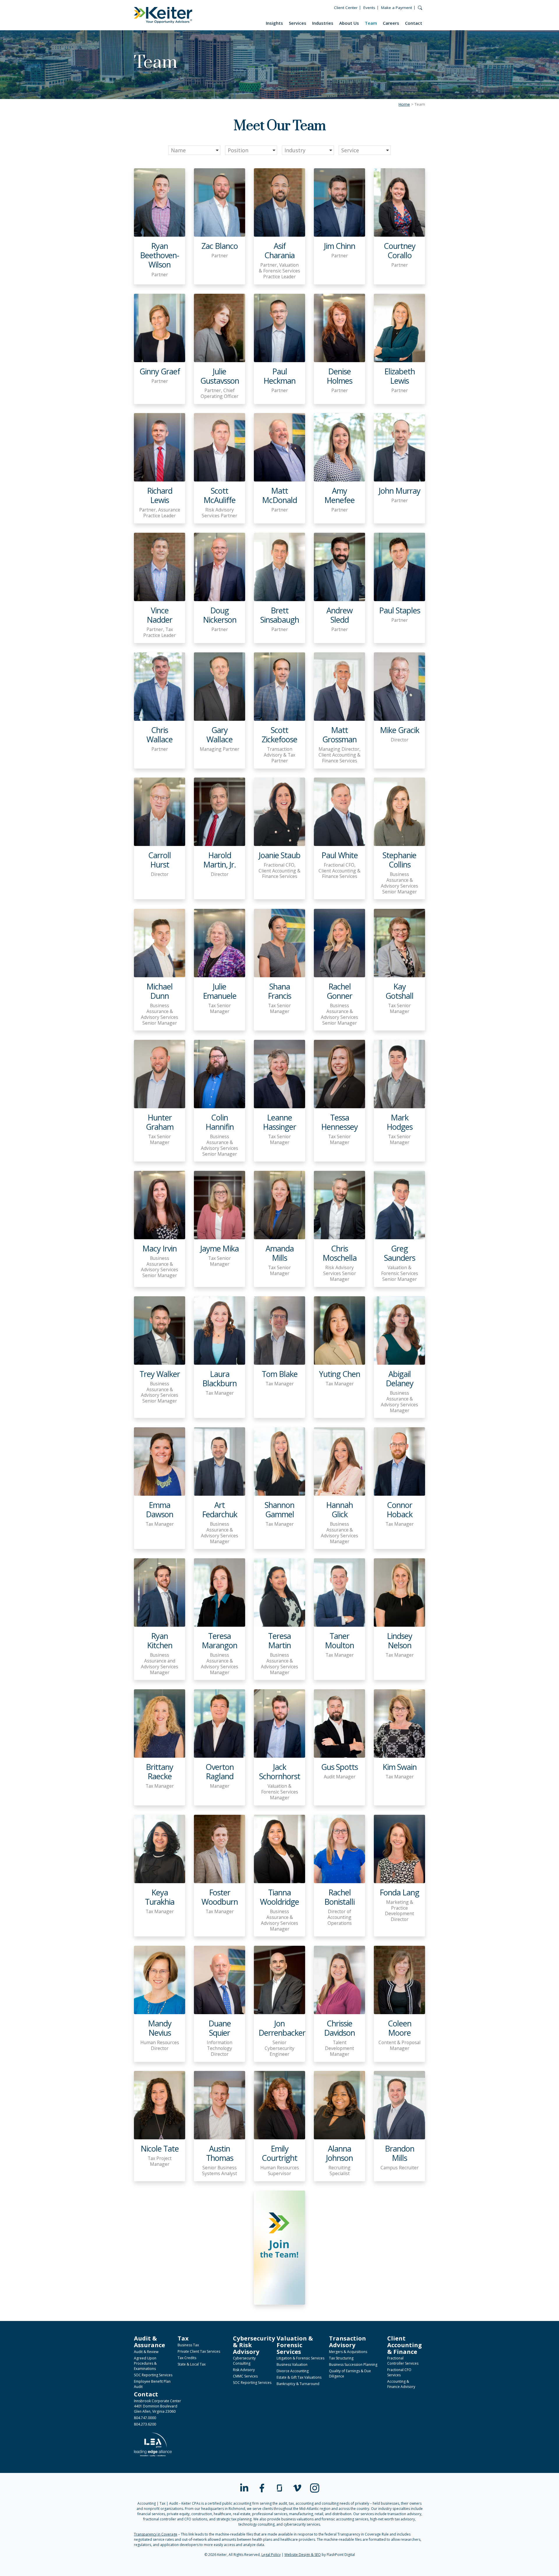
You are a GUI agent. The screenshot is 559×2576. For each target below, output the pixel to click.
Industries (323, 23)
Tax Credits (187, 2358)
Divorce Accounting (293, 2371)
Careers (391, 23)
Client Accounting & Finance (405, 2345)
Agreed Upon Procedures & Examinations (145, 2363)
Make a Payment (397, 8)
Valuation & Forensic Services (295, 2345)
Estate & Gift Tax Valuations (299, 2377)
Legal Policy (271, 2555)
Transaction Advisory (347, 2342)
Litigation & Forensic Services (300, 2358)
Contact (414, 23)
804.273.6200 (145, 2424)
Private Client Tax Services (199, 2351)
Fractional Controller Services (403, 2361)
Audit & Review (146, 2352)
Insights (274, 23)
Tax (183, 2338)
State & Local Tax (192, 2364)
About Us (349, 23)
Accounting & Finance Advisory (401, 2384)
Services (298, 23)
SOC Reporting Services (153, 2375)
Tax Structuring (341, 2358)
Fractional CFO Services (399, 2372)
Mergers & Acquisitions (348, 2352)
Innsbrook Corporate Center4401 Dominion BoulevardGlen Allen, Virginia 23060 (158, 2406)
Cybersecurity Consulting (244, 2361)
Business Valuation (292, 2365)
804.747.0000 (145, 2418)
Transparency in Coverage (156, 2534)
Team (371, 23)
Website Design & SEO (303, 2555)
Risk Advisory (244, 2370)
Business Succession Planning (353, 2365)
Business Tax (188, 2345)
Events (369, 8)
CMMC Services (245, 2376)
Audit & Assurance (150, 2342)
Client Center (346, 8)
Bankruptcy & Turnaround (298, 2384)
